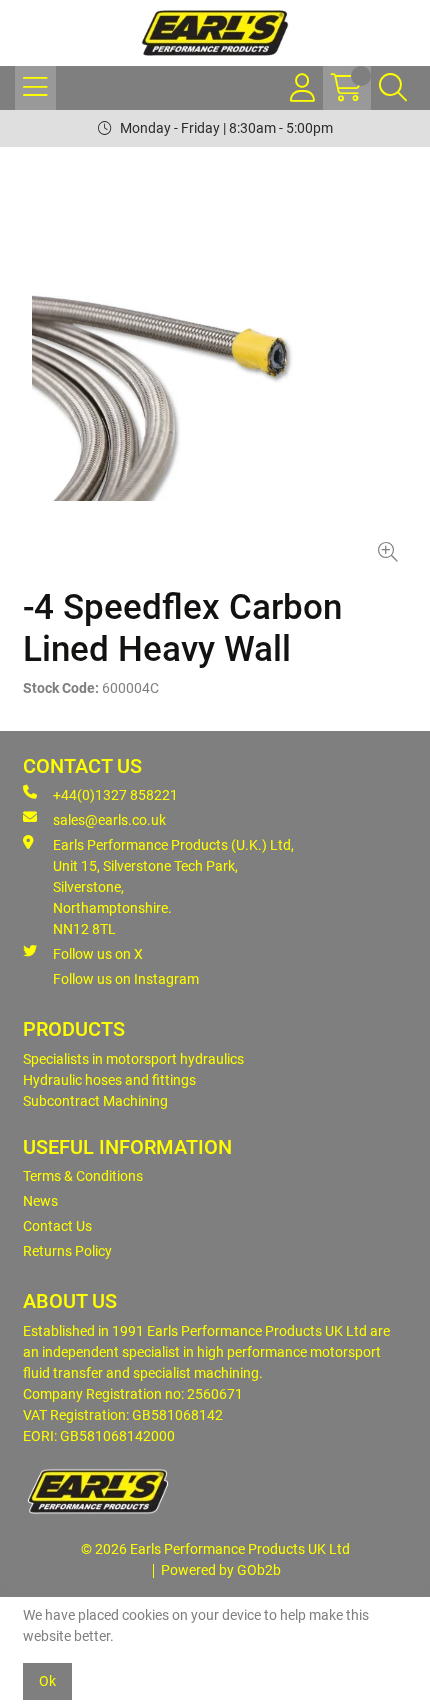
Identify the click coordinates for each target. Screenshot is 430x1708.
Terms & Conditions (83, 1176)
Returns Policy (67, 1251)
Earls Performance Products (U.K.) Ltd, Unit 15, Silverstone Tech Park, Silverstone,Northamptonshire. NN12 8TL (173, 887)
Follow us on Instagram (126, 979)
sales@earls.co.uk (109, 820)
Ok (47, 1681)
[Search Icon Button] (393, 88)
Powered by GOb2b (221, 1570)
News (40, 1201)
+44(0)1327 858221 (115, 795)
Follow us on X (98, 954)
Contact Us (57, 1226)
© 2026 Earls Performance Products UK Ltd (215, 1549)
